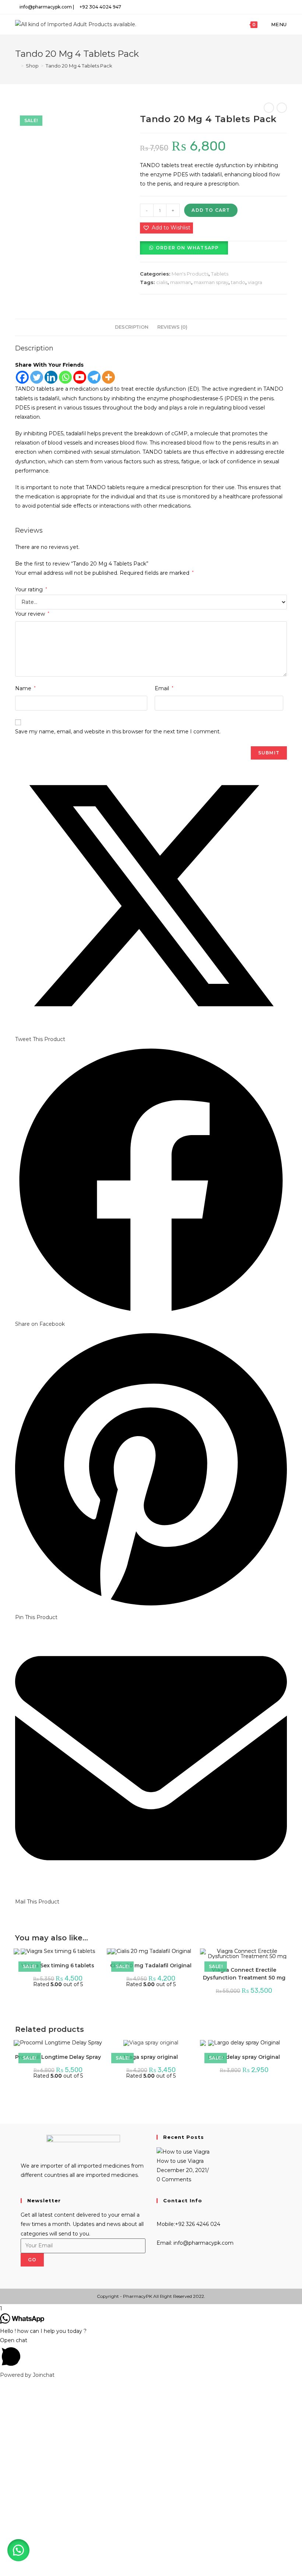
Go (32, 2260)
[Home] (17, 66)
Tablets (220, 274)
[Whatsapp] (65, 377)
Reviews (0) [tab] (172, 327)
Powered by (27, 2375)
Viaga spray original (151, 2057)
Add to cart (211, 210)
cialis (162, 282)
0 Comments (174, 2179)
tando (238, 282)
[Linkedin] (51, 377)
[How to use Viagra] (183, 2151)
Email (164, 688)
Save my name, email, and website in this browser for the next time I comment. (118, 732)
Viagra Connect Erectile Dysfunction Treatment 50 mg (244, 1974)
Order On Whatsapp (187, 248)
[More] (108, 377)
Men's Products (190, 274)
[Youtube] (80, 377)
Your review (32, 614)
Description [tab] (132, 327)
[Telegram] (94, 377)
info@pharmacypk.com (203, 2243)
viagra (255, 282)
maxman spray (211, 282)
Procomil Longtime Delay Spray (58, 2057)
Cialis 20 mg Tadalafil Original (151, 1965)
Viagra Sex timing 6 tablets (58, 1965)
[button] (166, 228)
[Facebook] (22, 377)
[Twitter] (37, 377)
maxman (181, 282)
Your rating (31, 589)
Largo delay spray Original (244, 2057)
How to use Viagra (180, 2161)
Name (25, 688)
